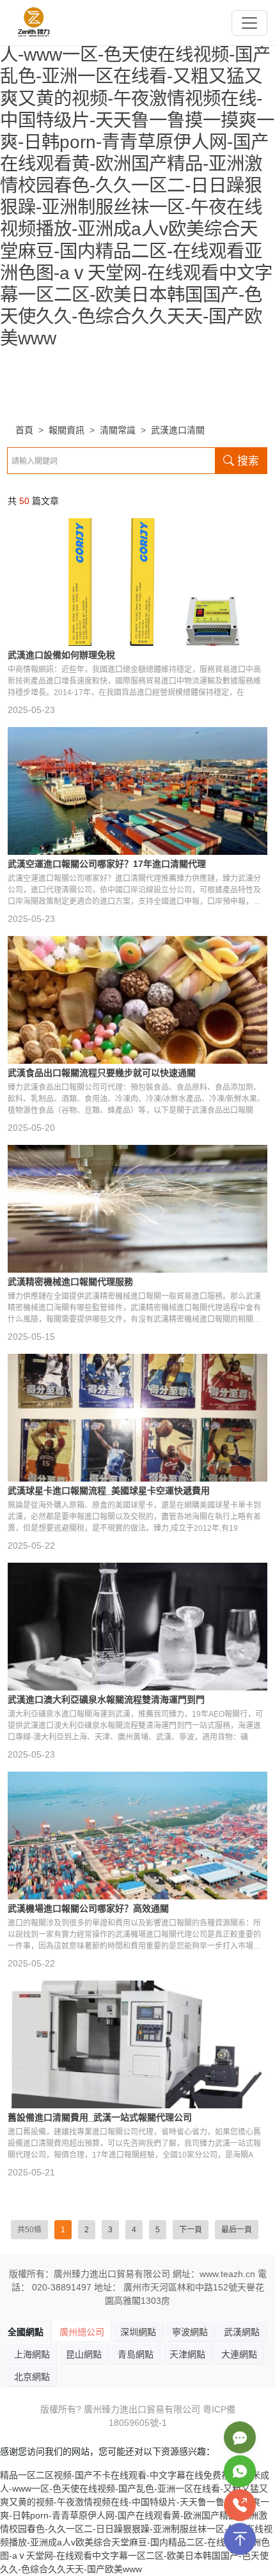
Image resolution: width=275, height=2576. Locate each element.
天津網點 (187, 2354)
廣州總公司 (82, 2332)
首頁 (24, 430)
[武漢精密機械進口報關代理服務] (137, 1209)
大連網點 (239, 2354)
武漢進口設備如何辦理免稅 (61, 655)
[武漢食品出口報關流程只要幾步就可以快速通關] (137, 1000)
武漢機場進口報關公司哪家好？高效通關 (88, 1908)
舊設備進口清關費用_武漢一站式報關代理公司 (100, 2117)
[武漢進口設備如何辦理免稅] (137, 582)
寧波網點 (190, 2332)
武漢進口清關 (178, 430)
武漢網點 (242, 2332)
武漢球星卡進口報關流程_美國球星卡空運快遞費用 (109, 1491)
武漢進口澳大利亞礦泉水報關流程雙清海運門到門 (106, 1699)
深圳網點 (138, 2332)
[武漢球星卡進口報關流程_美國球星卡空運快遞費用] (137, 1418)
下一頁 (191, 2230)
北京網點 (32, 2377)
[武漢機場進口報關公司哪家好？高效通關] (137, 1836)
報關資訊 (67, 430)
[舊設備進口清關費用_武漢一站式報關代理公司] (137, 2044)
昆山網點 (84, 2354)
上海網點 (32, 2354)
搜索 (247, 461)
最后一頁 (237, 2230)
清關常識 (118, 430)
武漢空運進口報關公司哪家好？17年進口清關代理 (107, 864)
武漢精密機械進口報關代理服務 (70, 1282)
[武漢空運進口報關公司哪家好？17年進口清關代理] (137, 791)
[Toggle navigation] (249, 23)
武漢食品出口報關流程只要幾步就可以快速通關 (102, 1073)
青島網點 (136, 2354)
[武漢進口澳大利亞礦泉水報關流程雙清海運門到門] (137, 1627)
